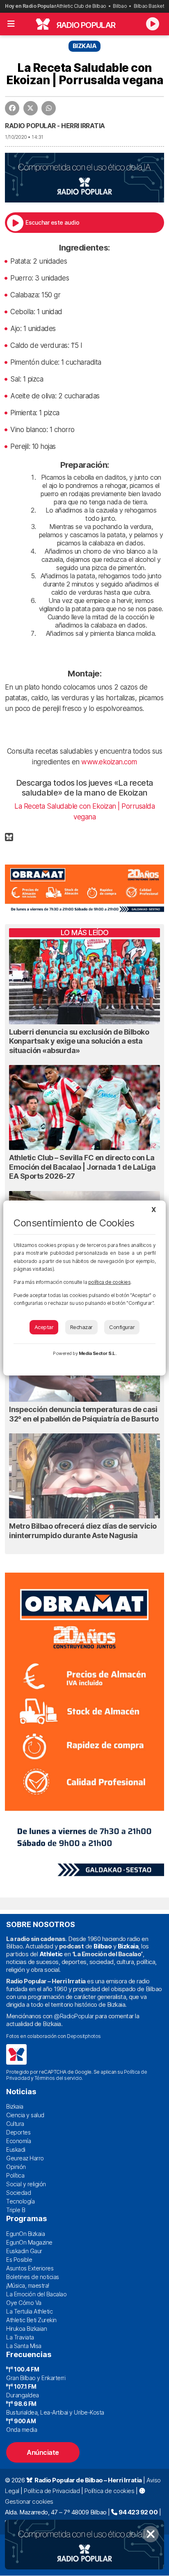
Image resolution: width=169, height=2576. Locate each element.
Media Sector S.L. (98, 1353)
